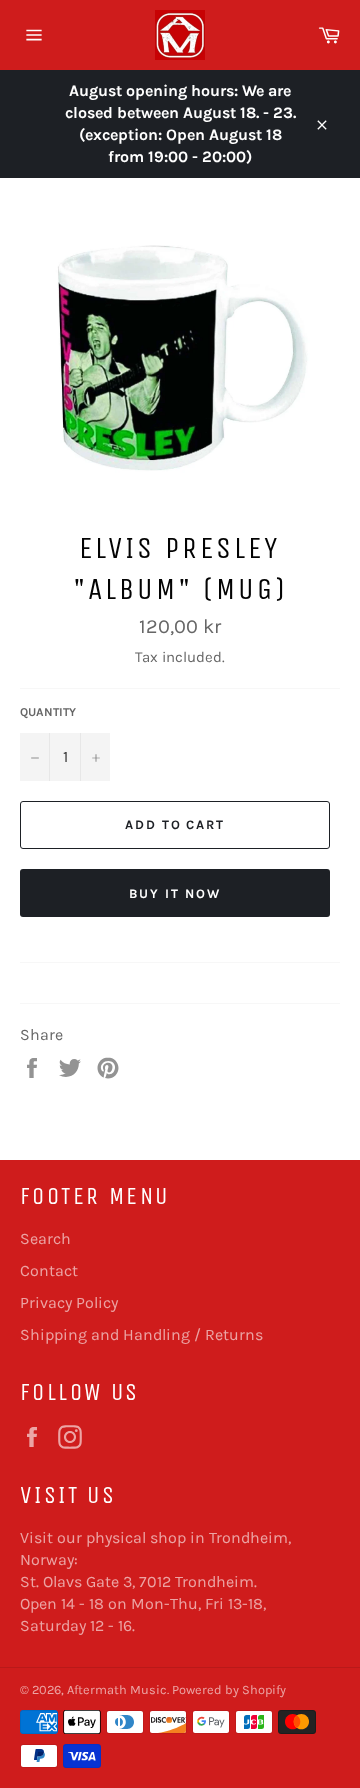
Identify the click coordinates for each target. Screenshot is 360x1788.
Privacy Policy (69, 1302)
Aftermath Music (117, 1689)
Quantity (48, 712)
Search (45, 1238)
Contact (49, 1270)
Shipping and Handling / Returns (141, 1334)
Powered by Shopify (229, 1689)
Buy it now (175, 893)
